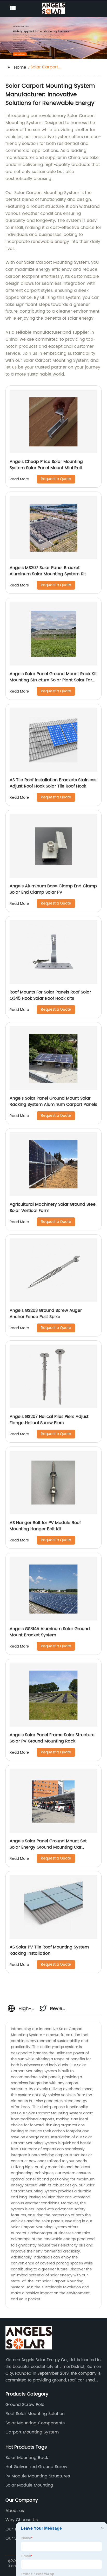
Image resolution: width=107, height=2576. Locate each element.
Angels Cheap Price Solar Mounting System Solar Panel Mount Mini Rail (46, 465)
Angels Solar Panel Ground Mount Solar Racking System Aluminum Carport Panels (53, 1101)
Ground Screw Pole (25, 2405)
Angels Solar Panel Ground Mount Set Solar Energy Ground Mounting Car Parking (48, 1847)
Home (20, 67)
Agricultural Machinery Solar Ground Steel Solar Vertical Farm (53, 1208)
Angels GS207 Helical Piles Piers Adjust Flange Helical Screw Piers (49, 1420)
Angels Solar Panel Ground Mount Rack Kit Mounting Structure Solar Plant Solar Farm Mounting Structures (53, 680)
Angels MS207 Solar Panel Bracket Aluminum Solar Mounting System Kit (48, 571)
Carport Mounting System (32, 2432)
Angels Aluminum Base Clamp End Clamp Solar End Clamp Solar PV (53, 889)
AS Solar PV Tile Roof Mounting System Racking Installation (49, 1950)
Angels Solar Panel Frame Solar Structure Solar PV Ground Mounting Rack (52, 1738)
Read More (19, 479)
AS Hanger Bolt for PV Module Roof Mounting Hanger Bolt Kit (45, 1526)
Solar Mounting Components (35, 2423)
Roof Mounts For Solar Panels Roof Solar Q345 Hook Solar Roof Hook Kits (50, 995)
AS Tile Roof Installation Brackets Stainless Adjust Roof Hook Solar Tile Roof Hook (53, 783)
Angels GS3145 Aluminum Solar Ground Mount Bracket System (50, 1632)
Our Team (16, 2529)
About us (15, 2511)
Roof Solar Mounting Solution (35, 2414)
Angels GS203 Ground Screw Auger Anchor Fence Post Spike (46, 1314)
